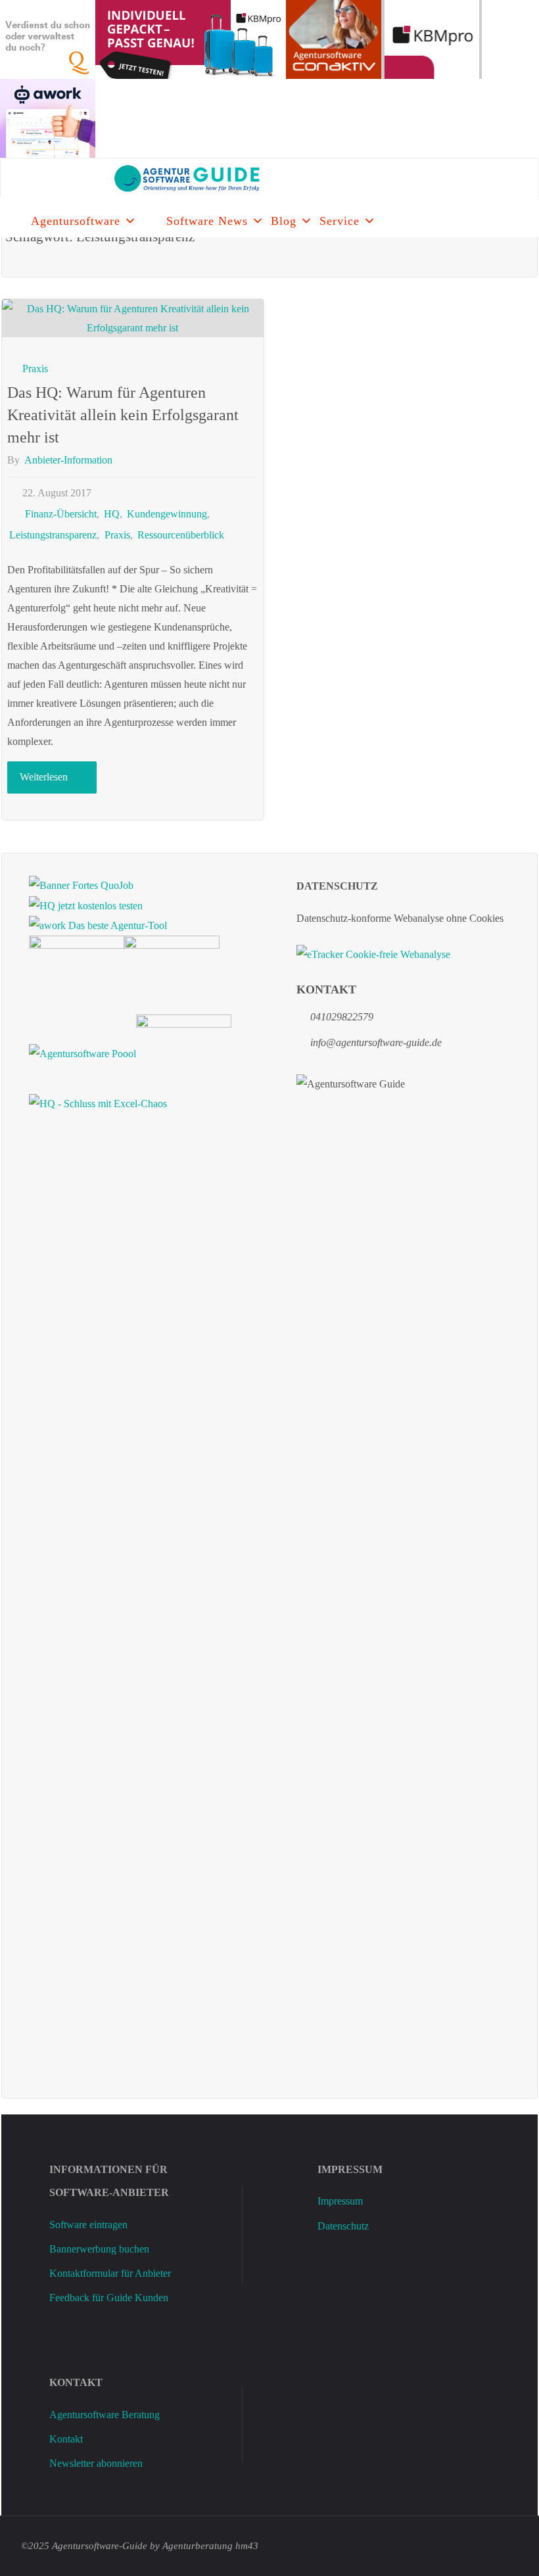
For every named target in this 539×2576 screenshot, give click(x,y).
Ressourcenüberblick (181, 535)
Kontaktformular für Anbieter (110, 2273)
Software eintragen (88, 2225)
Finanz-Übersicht (60, 514)
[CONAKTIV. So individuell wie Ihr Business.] (334, 38)
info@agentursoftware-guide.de (376, 1042)
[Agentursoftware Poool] (82, 1052)
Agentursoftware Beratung (105, 2415)
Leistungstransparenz (53, 535)
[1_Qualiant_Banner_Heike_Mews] (48, 38)
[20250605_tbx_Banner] (77, 973)
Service (340, 221)
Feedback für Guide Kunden (109, 2298)
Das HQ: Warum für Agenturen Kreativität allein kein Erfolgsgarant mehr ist (123, 415)
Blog (284, 221)
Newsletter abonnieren (96, 2463)
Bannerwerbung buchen (99, 2249)
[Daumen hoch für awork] (48, 117)
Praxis (35, 369)
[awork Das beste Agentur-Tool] (98, 925)
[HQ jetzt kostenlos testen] (86, 904)
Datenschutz (343, 2226)
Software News (207, 221)
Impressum (340, 2201)
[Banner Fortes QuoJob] (81, 884)
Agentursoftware (76, 221)
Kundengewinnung (167, 514)
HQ (112, 514)
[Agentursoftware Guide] (137, 178)
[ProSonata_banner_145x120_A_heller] (184, 1052)
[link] (152, 218)
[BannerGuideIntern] (172, 973)
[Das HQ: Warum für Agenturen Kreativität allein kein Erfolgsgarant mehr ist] (133, 318)
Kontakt (66, 2439)
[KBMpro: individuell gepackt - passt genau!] (191, 38)
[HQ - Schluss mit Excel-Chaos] (98, 1103)
